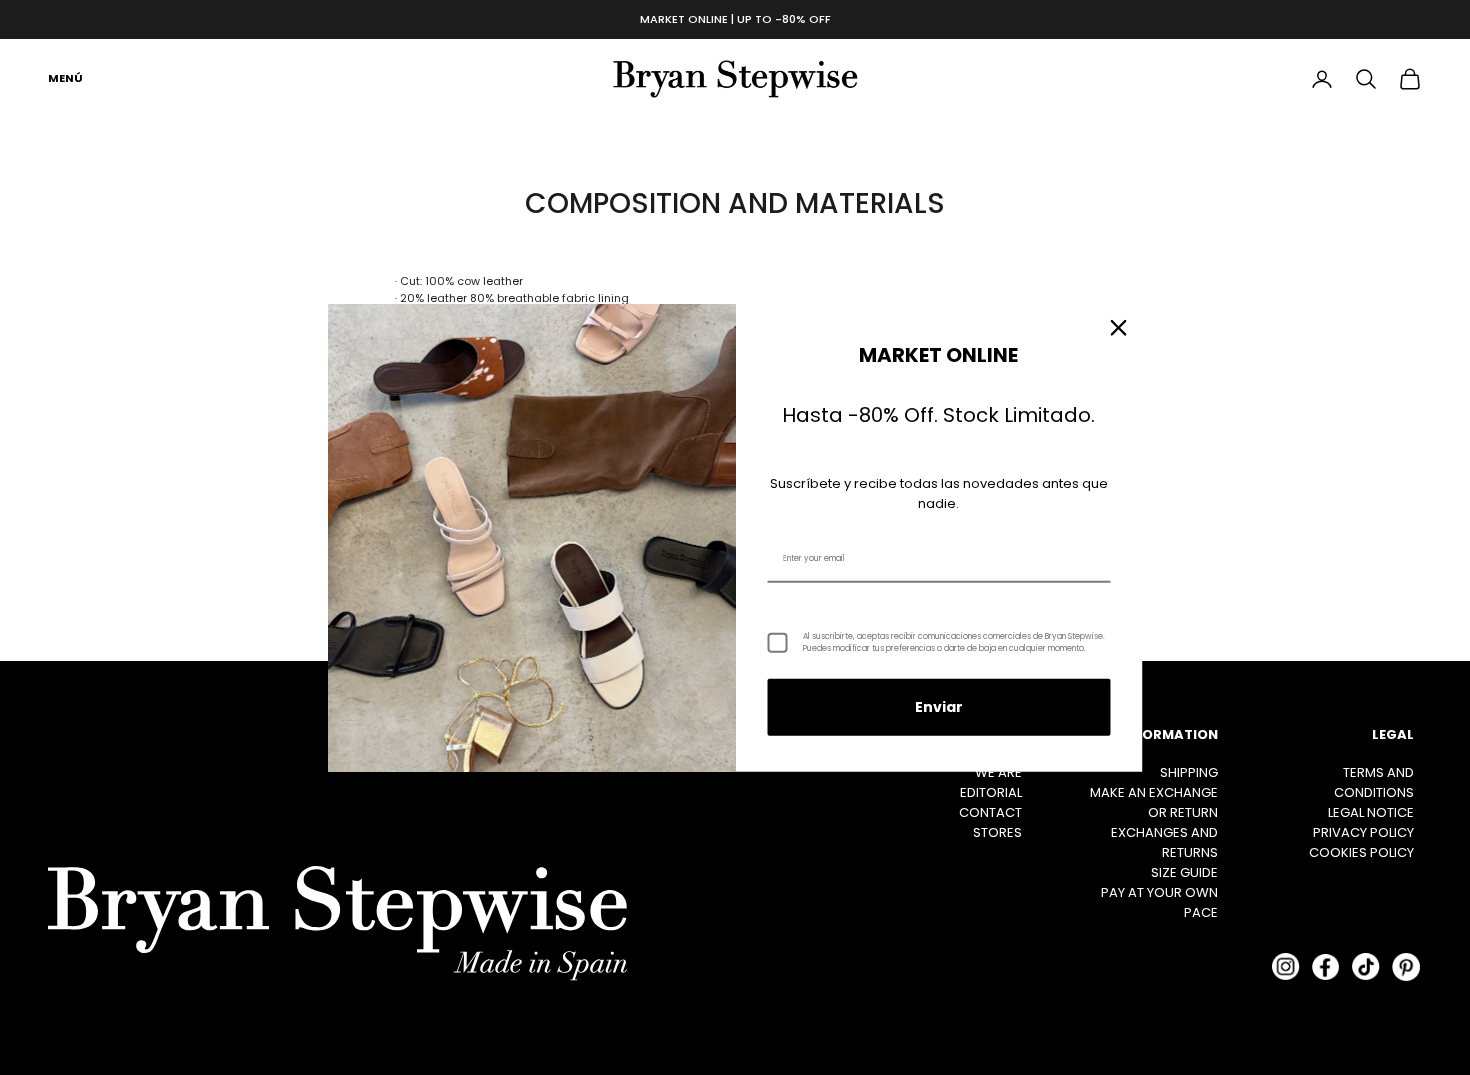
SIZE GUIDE (1184, 872)
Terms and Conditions (1374, 782)
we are (998, 772)
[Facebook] (1326, 967)
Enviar (939, 707)
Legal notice (1371, 812)
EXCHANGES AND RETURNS (1164, 842)
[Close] (1119, 327)
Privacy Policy (1363, 832)
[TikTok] (1366, 967)
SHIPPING (1189, 772)
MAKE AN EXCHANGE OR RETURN (1154, 802)
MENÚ (65, 78)
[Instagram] (1286, 967)
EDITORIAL (991, 792)
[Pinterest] (1406, 967)
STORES (997, 832)
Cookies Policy (1361, 852)
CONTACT (990, 812)
